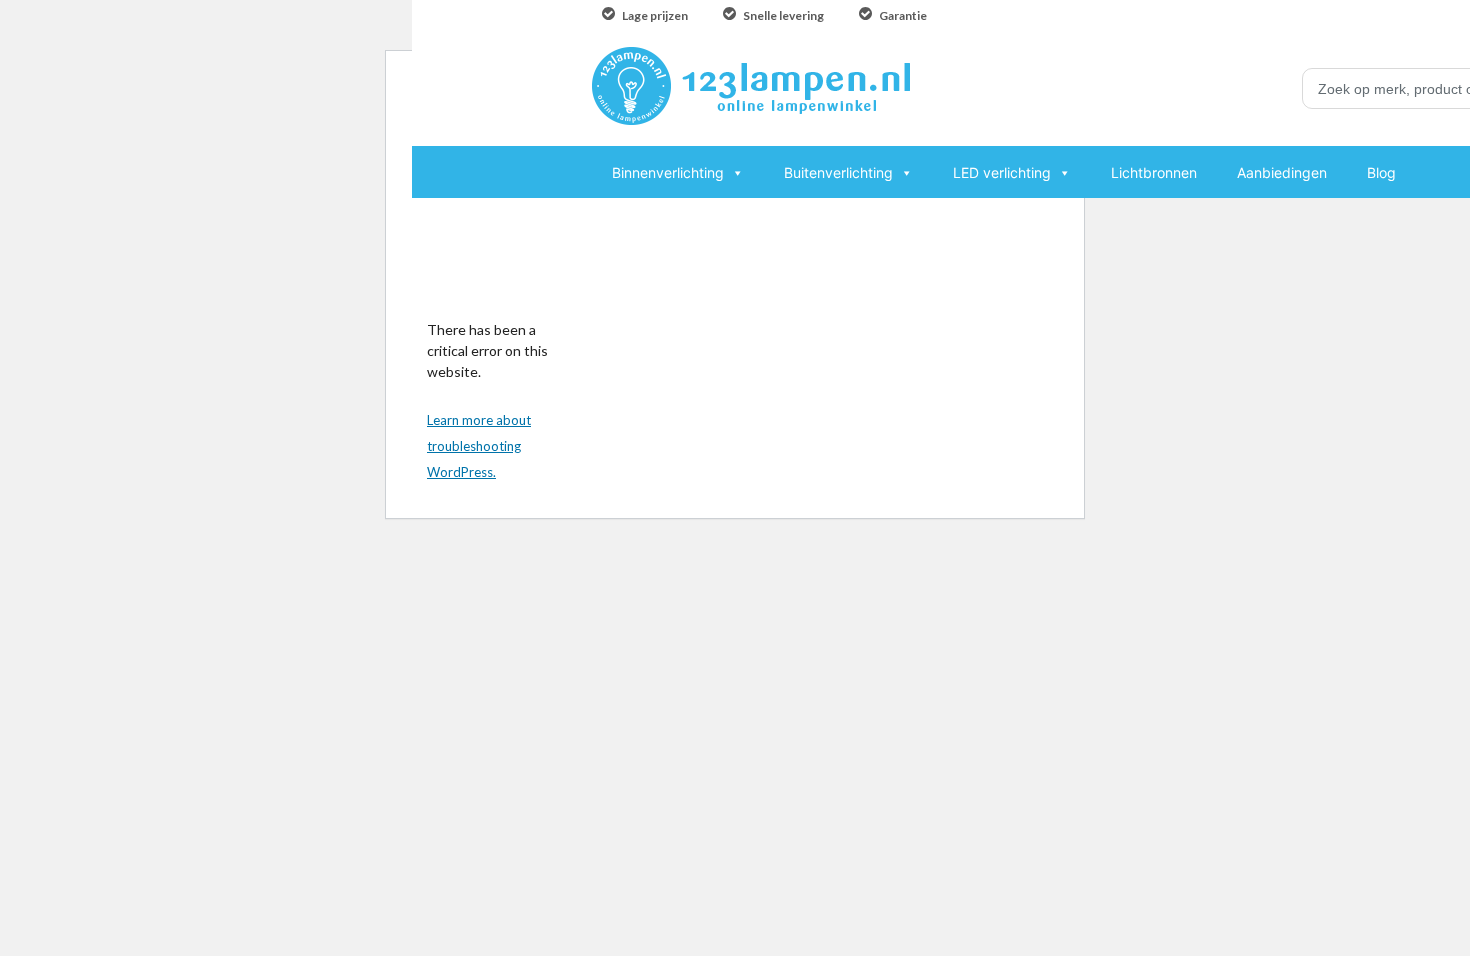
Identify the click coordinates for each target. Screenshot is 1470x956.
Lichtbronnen (1154, 172)
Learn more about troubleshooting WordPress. (479, 446)
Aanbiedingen (1282, 172)
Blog (1381, 172)
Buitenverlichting (838, 172)
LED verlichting (1002, 172)
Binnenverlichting (668, 172)
